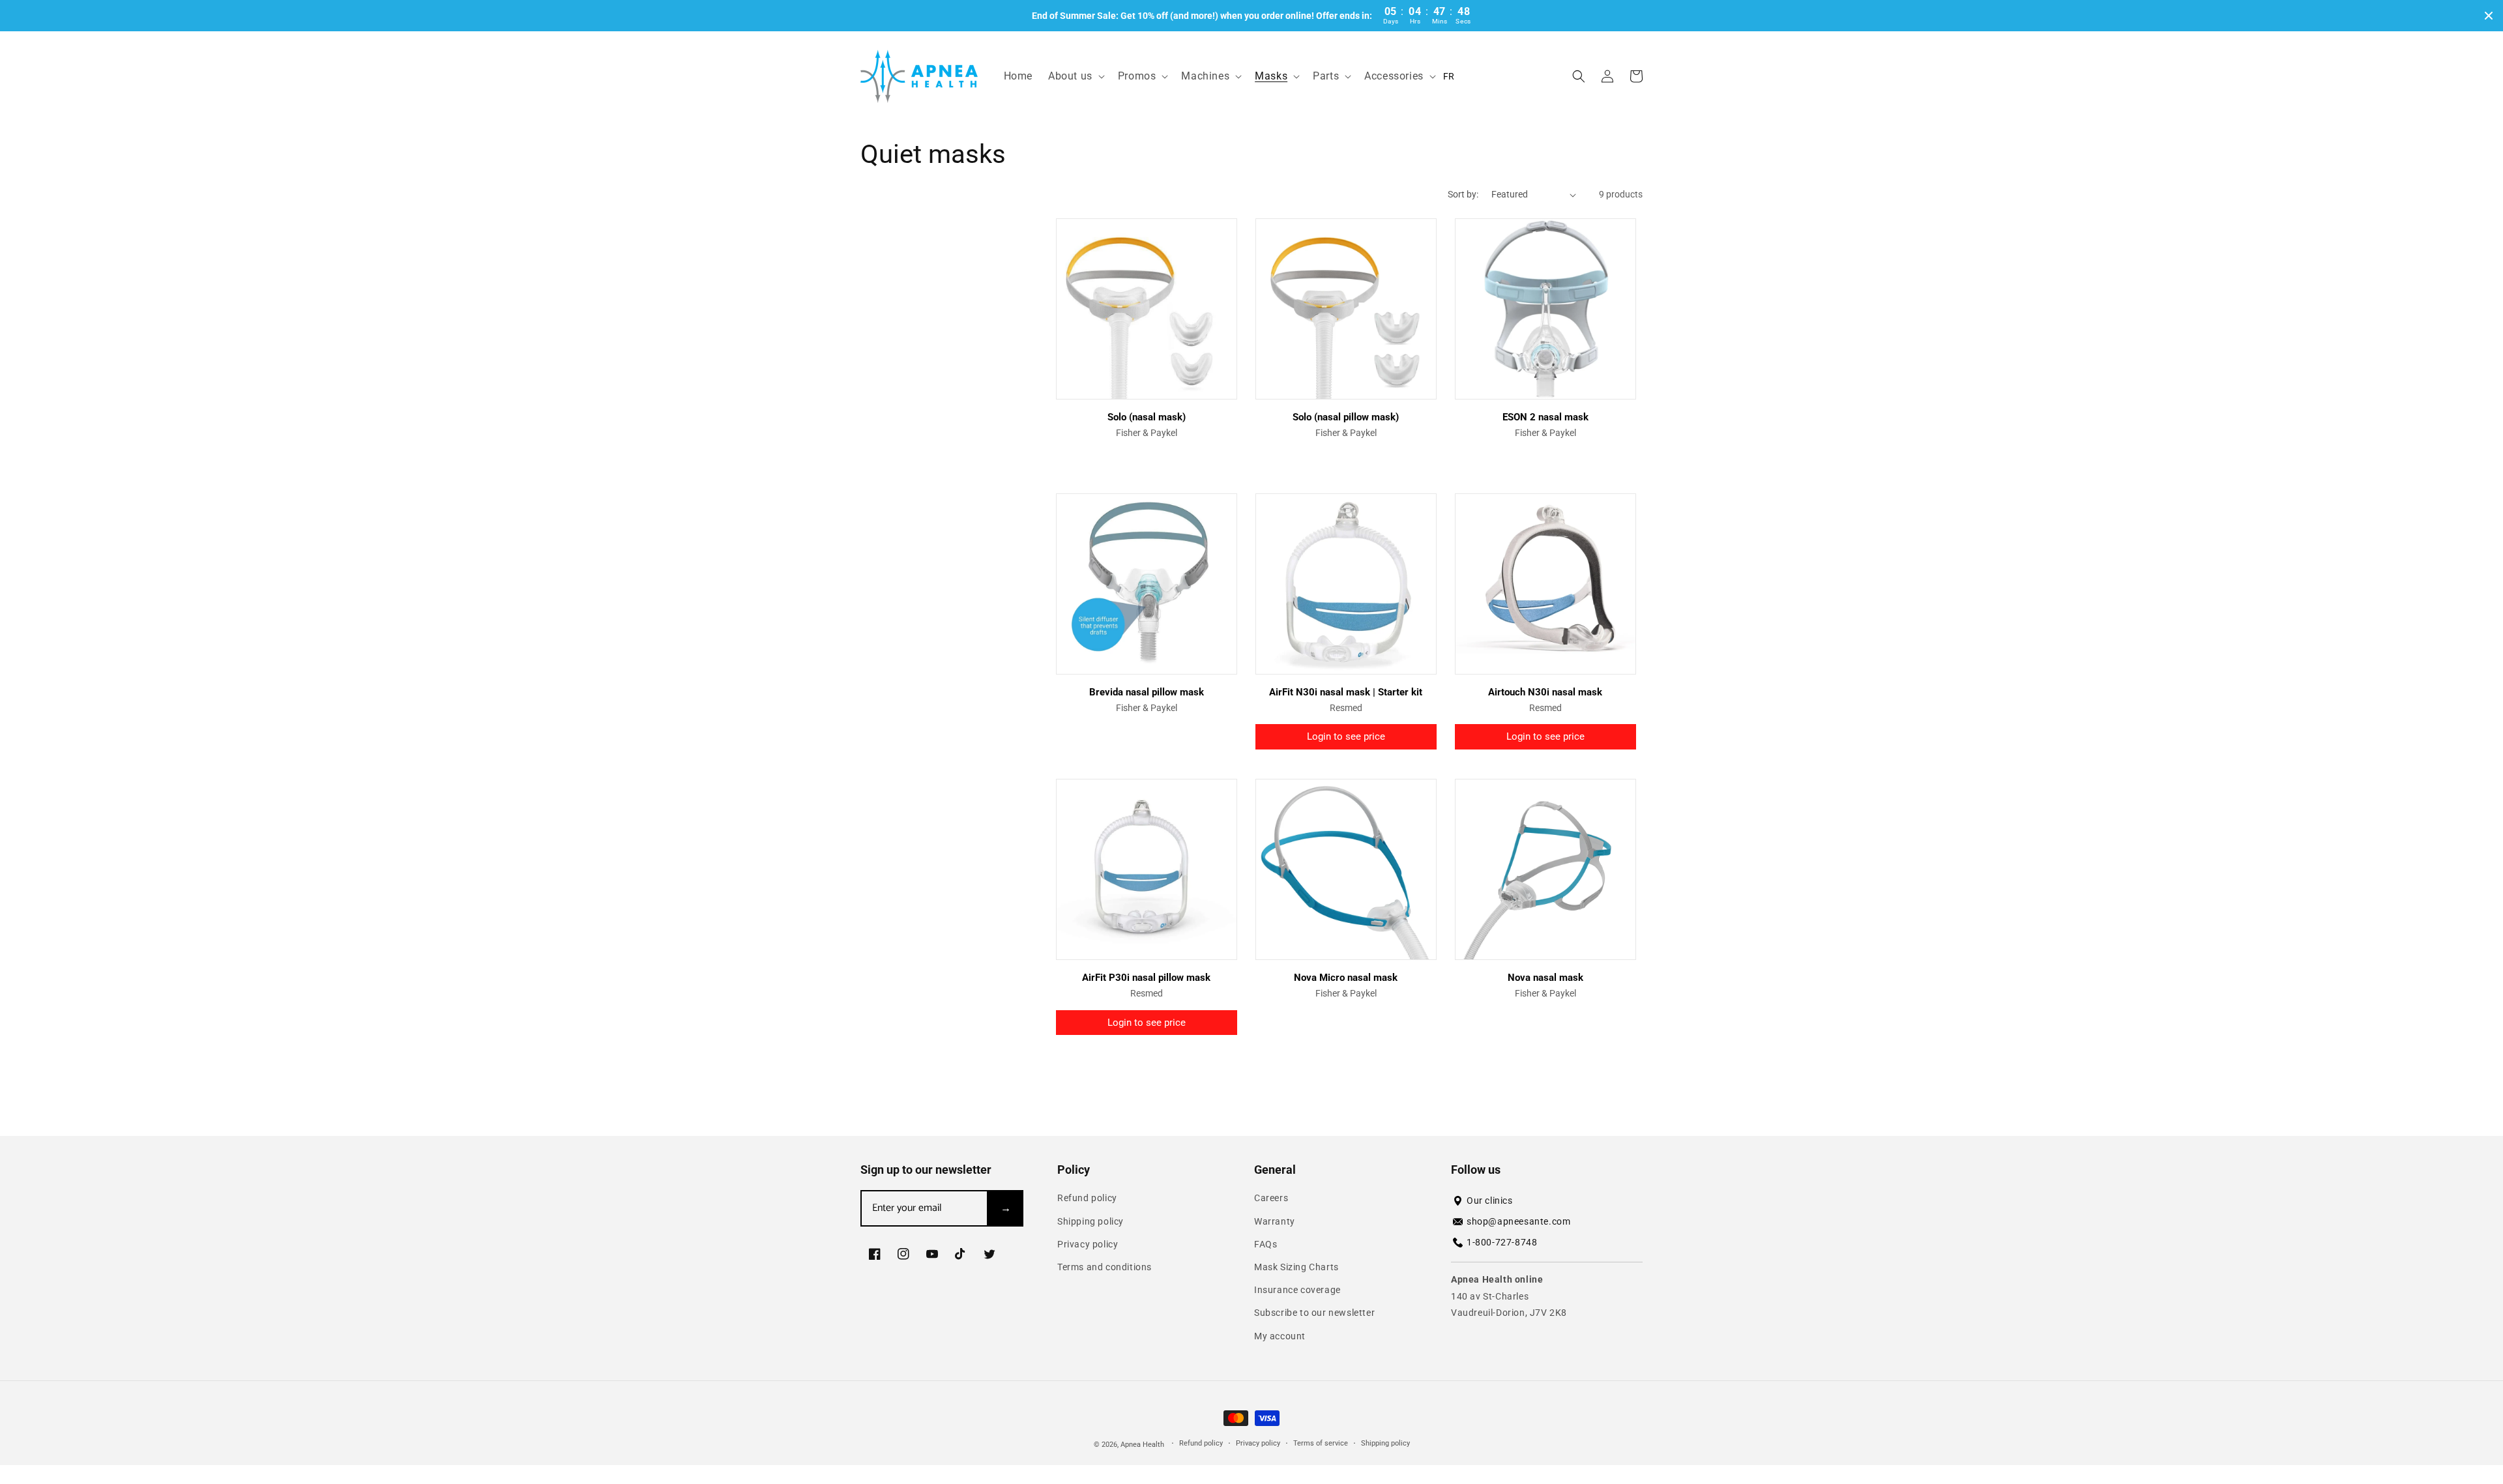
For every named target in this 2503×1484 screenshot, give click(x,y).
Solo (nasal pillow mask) (1346, 417)
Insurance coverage (1297, 1290)
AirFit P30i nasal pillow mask (1146, 978)
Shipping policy (1090, 1221)
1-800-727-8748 (1502, 1242)
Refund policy (1087, 1198)
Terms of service (1321, 1443)
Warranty (1275, 1221)
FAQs (1266, 1244)
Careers (1271, 1198)
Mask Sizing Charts (1296, 1267)
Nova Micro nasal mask (1346, 978)
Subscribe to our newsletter (1314, 1313)
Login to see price (1346, 736)
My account (1280, 1336)
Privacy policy (1088, 1244)
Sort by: (1463, 194)
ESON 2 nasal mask (1545, 417)
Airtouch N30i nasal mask (1545, 692)
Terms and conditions (1105, 1267)
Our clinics (1490, 1200)
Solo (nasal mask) (1147, 417)
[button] (1075, 77)
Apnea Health (1143, 1445)
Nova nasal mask (1545, 978)
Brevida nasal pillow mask (1147, 692)
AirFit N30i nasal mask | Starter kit (1346, 692)
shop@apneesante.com (1518, 1221)
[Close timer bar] (2489, 16)
